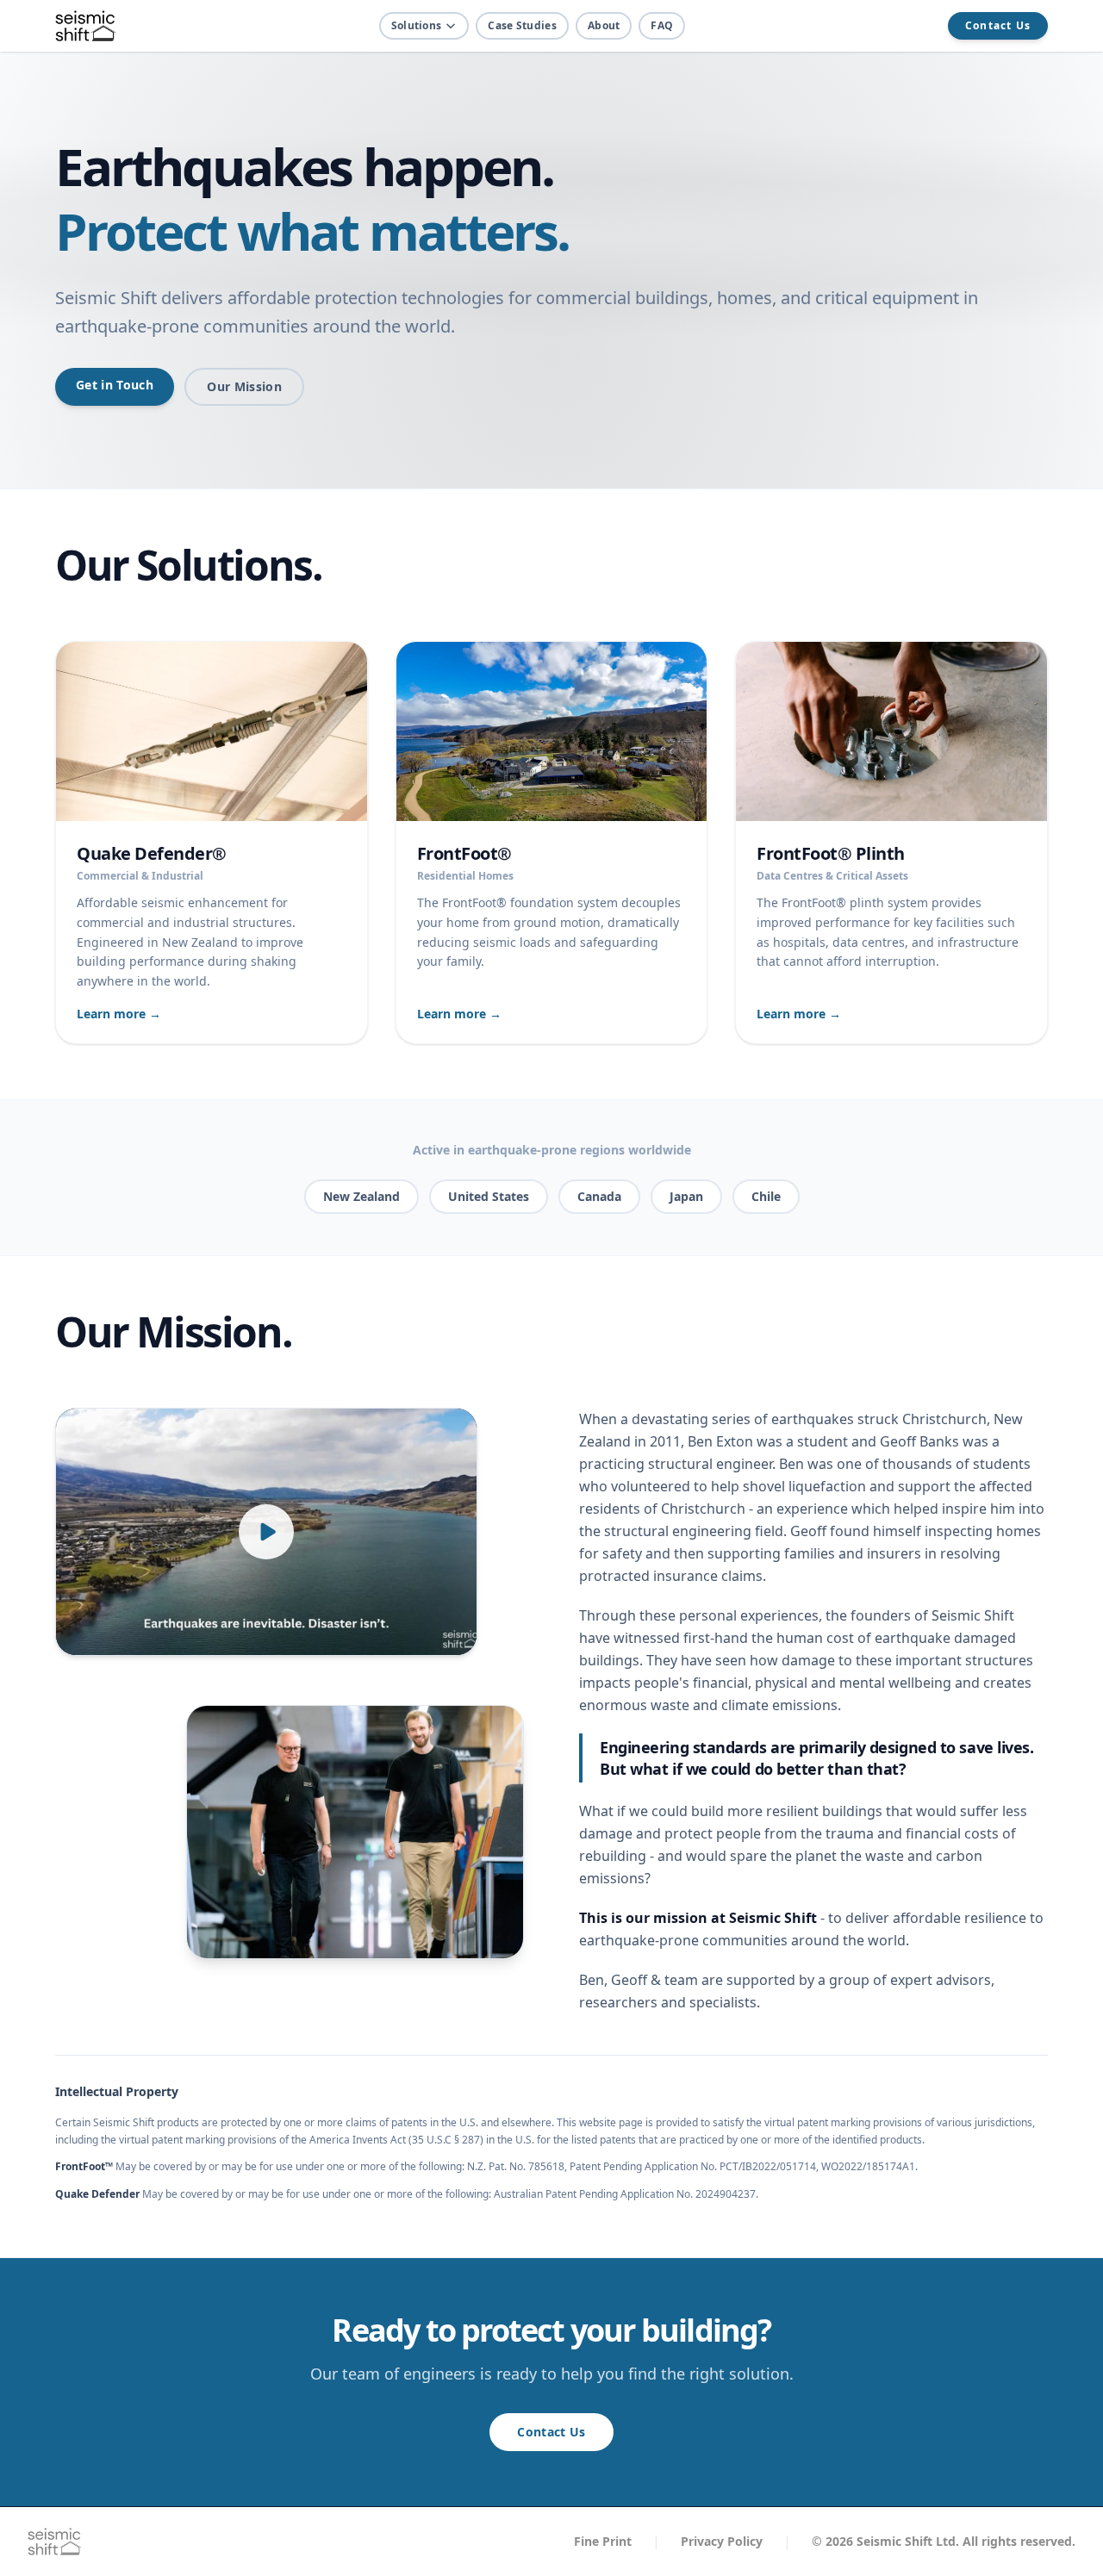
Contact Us (998, 25)
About (604, 25)
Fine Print (603, 2541)
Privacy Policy (722, 2541)
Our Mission (244, 386)
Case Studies (522, 25)
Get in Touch (115, 385)
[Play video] (266, 1532)
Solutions (417, 25)
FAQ (662, 25)
